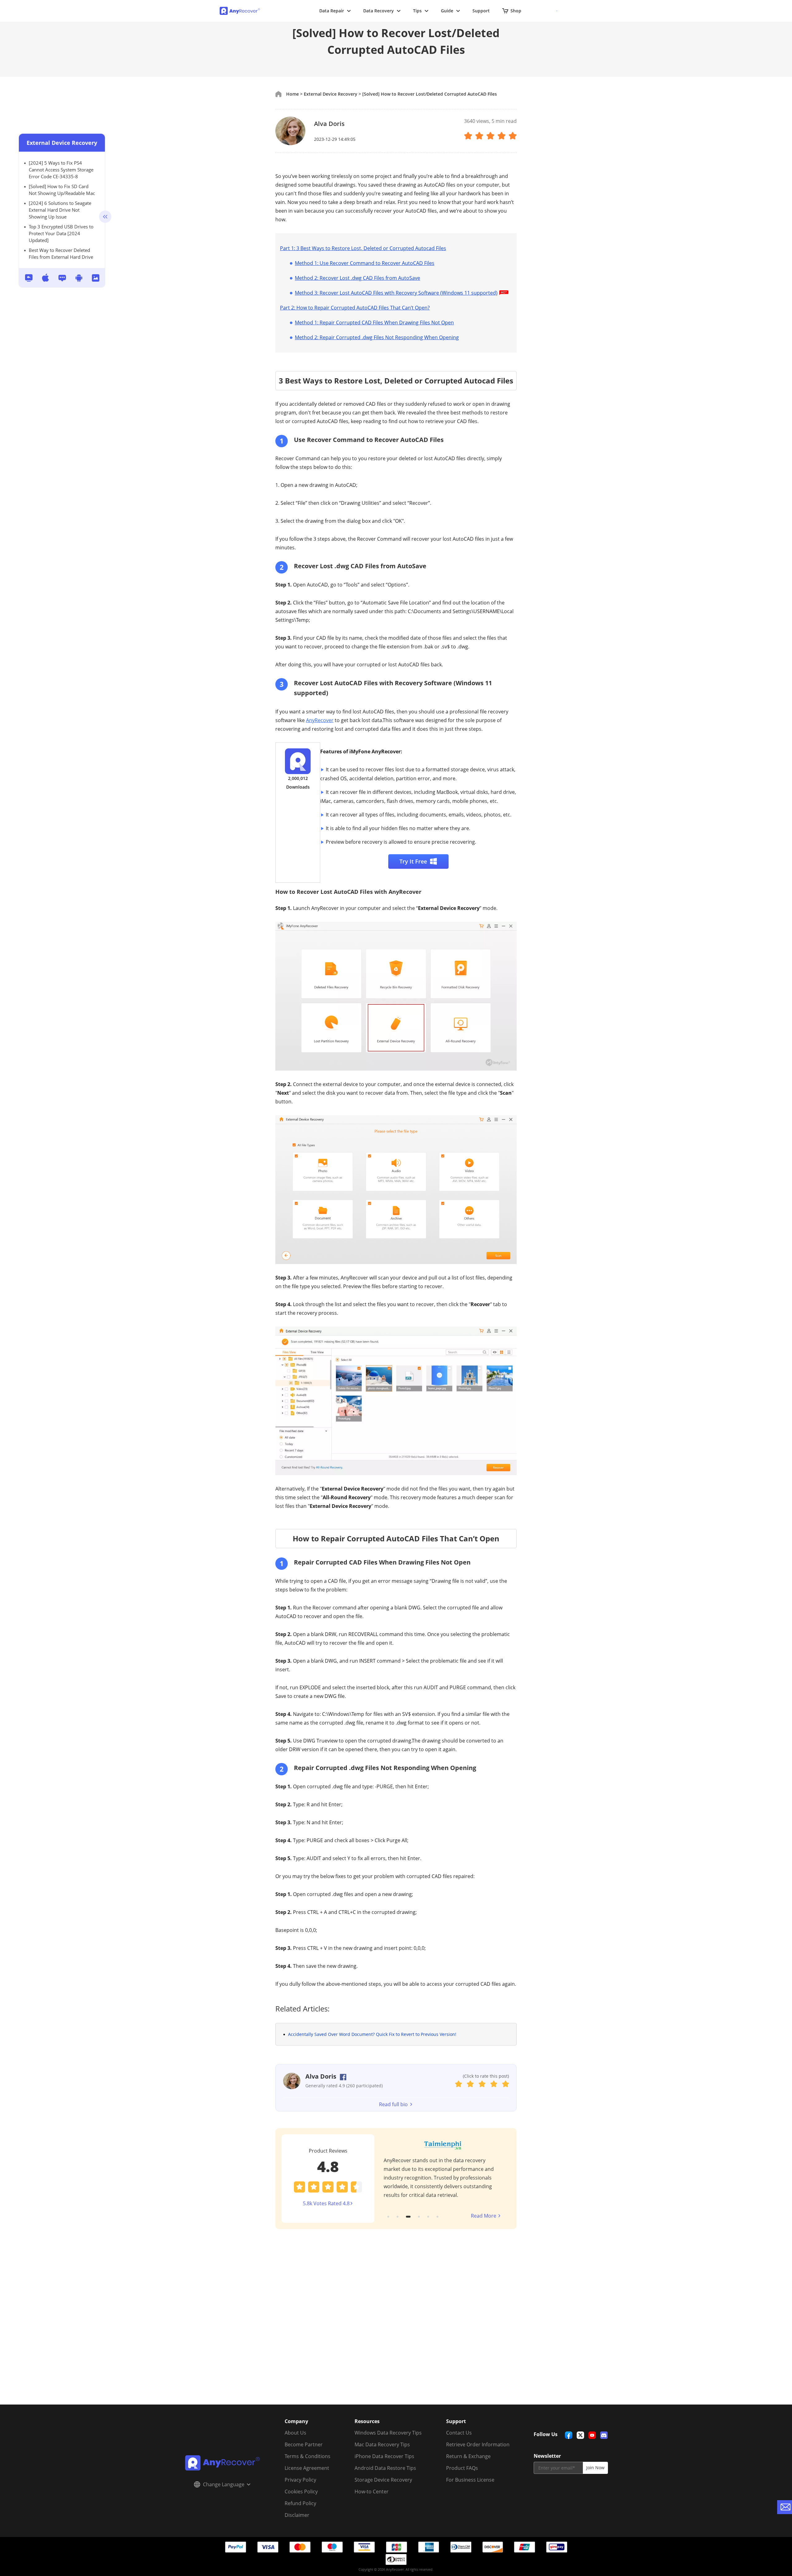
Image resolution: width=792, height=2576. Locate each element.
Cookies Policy (301, 2492)
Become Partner (304, 2444)
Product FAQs (462, 2468)
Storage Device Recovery (383, 2480)
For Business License (470, 2480)
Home (293, 94)
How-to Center (372, 2492)
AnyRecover (320, 720)
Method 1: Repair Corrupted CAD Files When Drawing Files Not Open (374, 323)
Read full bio (393, 2104)
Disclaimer (297, 2515)
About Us (295, 2433)
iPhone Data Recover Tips (384, 2456)
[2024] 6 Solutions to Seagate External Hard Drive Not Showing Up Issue (60, 210)
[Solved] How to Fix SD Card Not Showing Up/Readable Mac (62, 190)
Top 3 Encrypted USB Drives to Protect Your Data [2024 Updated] (61, 233)
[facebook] (569, 2435)
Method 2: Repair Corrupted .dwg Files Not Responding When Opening (377, 337)
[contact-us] (785, 2507)
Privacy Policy (300, 2480)
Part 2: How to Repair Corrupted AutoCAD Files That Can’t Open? (355, 308)
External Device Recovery (62, 143)
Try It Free (413, 861)
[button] (388, 2217)
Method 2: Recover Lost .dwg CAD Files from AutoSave (357, 278)
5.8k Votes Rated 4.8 (326, 2203)
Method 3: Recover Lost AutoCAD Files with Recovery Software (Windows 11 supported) (396, 293)
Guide (447, 11)
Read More (484, 2216)
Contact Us (459, 2433)
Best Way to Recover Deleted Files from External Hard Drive (61, 253)
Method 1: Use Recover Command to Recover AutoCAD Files (365, 263)
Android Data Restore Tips (385, 2468)
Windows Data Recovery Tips (388, 2433)
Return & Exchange (468, 2456)
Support (481, 11)
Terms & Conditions (308, 2456)
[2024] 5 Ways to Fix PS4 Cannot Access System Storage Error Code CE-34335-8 (61, 170)
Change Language (224, 2484)
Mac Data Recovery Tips (382, 2444)
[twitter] (580, 2435)
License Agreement (307, 2468)
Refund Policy (300, 2503)
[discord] (604, 2435)
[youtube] (592, 2435)
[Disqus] (396, 2325)
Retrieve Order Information (478, 2444)
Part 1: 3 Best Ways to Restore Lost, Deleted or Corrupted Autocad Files (363, 248)
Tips (417, 11)
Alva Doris (329, 124)
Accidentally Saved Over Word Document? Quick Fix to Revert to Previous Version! (372, 2034)
